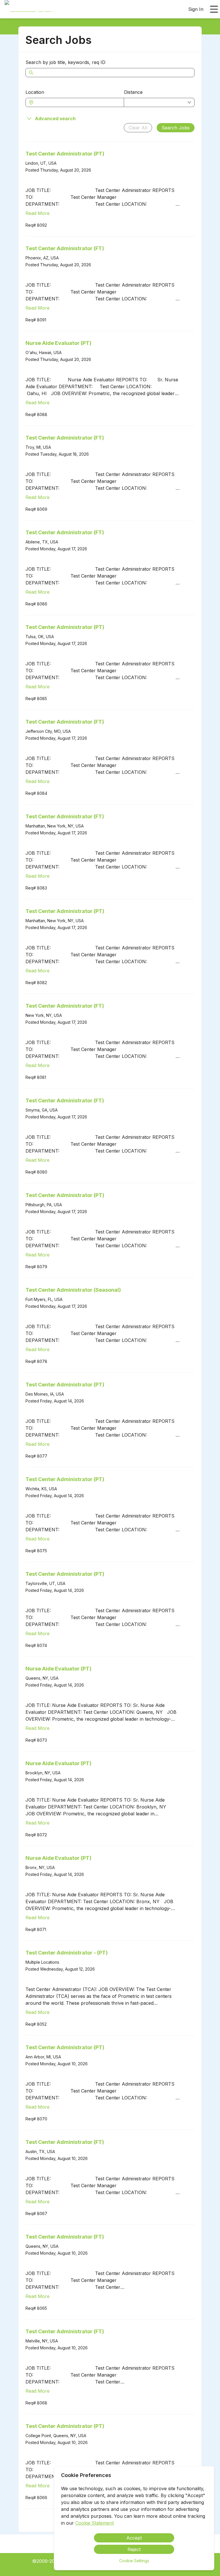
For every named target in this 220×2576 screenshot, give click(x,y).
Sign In (196, 9)
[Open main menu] (214, 9)
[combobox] (78, 102)
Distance (133, 92)
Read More (38, 213)
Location (35, 92)
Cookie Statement (95, 2523)
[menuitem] (29, 9)
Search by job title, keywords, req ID (65, 62)
